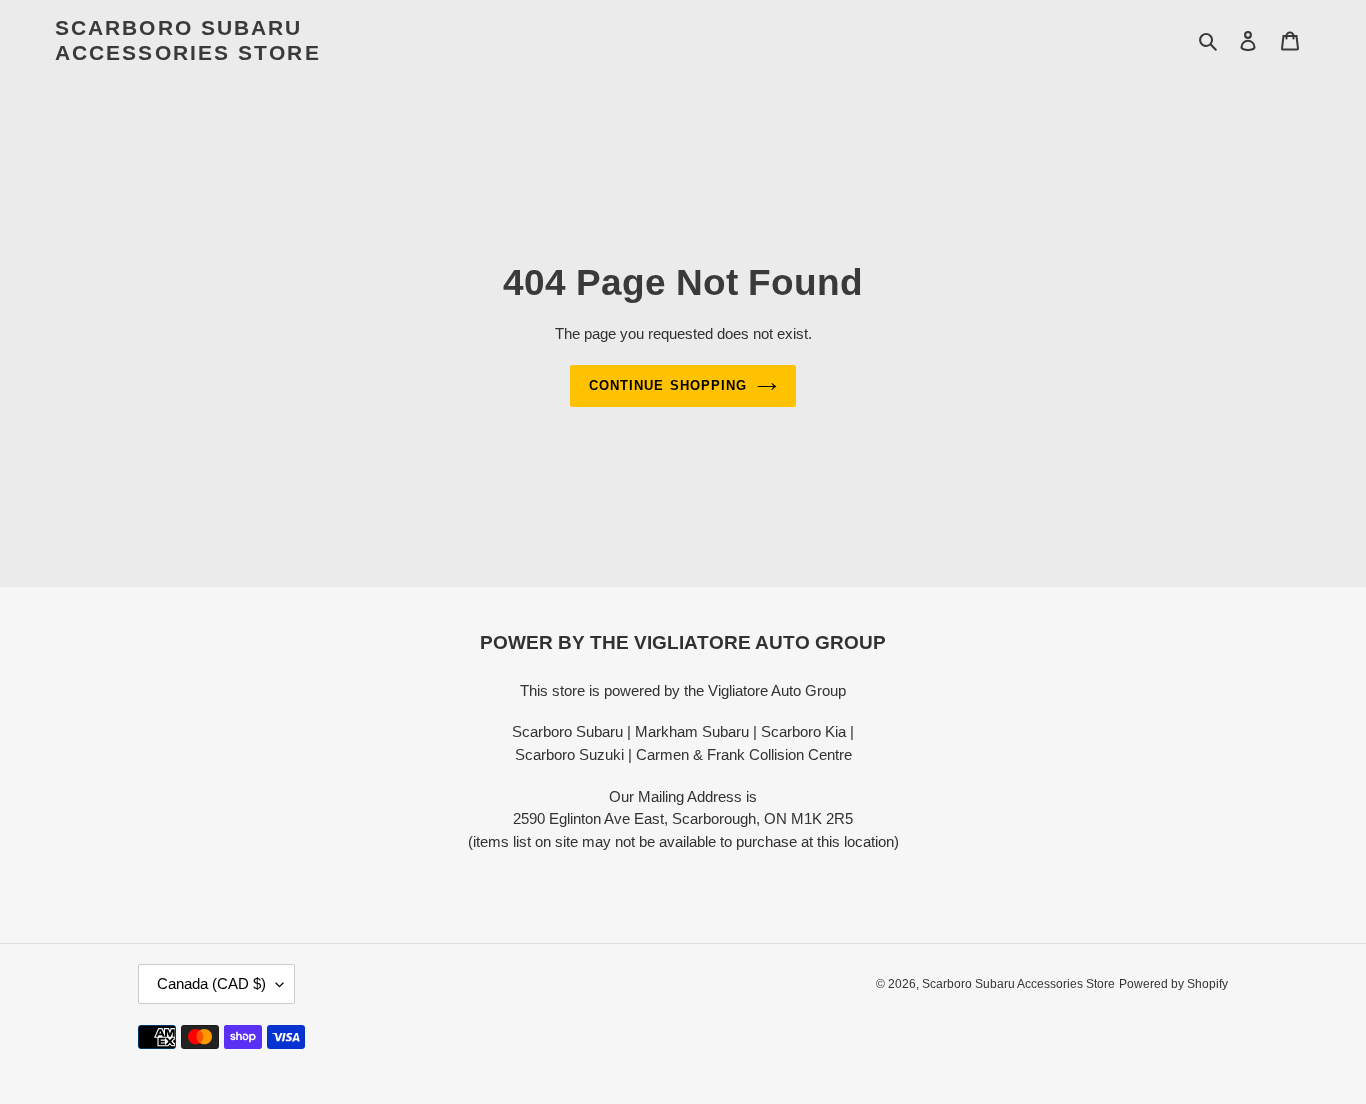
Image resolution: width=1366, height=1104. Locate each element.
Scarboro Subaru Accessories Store (188, 40)
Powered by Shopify (1173, 984)
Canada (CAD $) (211, 983)
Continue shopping (668, 385)
